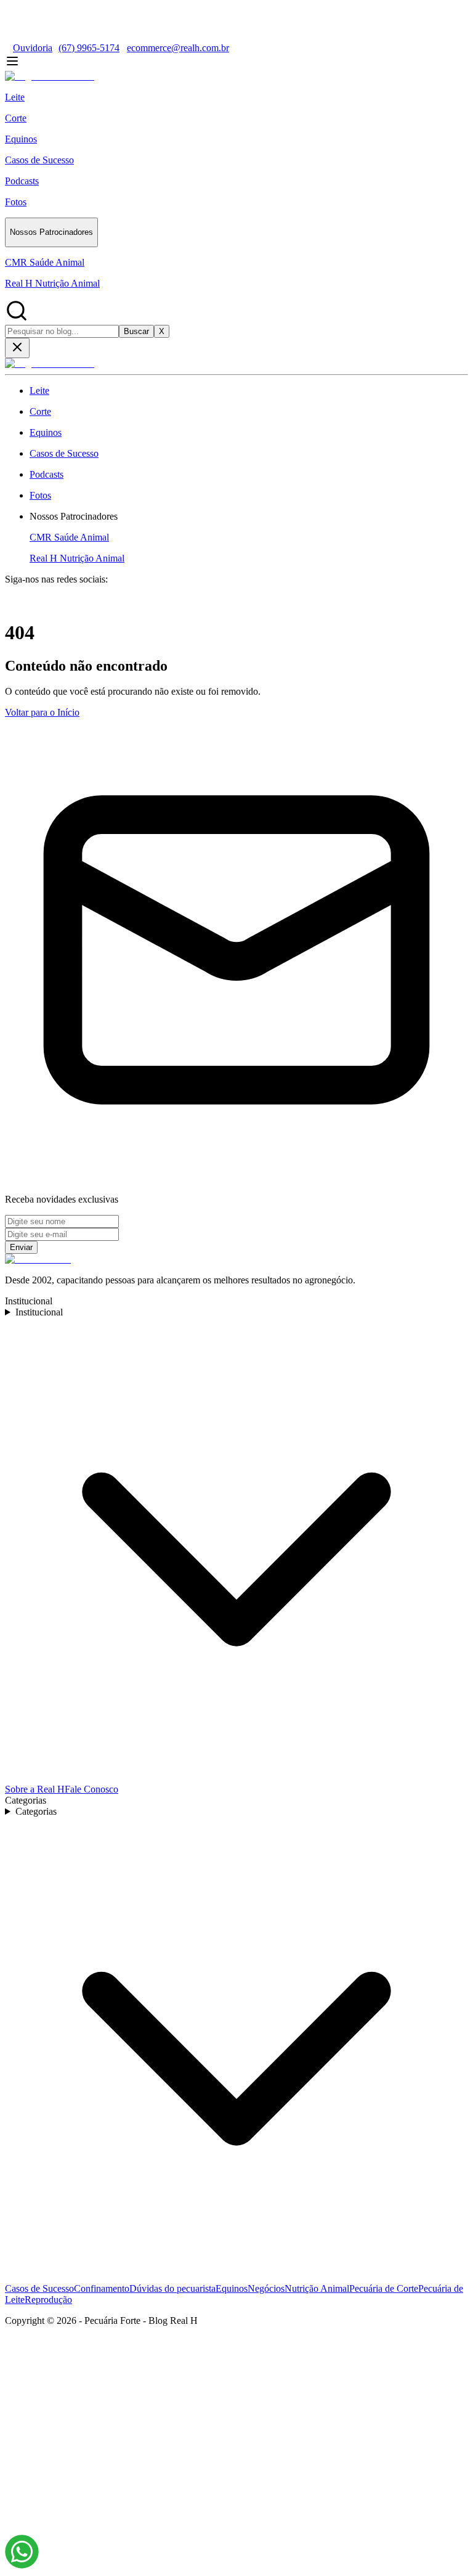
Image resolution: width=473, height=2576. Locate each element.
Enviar (21, 1247)
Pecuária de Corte (384, 2288)
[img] (22, 2552)
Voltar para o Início (42, 712)
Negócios (266, 2288)
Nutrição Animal (317, 2288)
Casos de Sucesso (39, 2288)
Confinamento (102, 2288)
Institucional (39, 1312)
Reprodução (48, 2300)
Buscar (136, 331)
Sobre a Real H (35, 1789)
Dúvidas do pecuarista (172, 2288)
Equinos (232, 2288)
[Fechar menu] (17, 348)
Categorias (36, 1811)
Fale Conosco (91, 1789)
